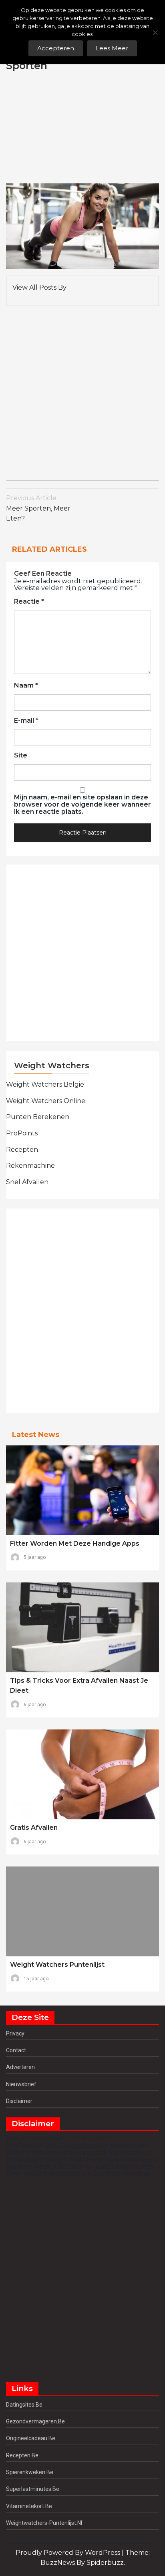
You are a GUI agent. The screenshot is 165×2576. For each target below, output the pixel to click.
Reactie (29, 602)
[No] (155, 32)
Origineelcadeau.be (31, 2438)
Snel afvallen (27, 1182)
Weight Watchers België (45, 1084)
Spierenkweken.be (30, 2472)
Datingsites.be (24, 2405)
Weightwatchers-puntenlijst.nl (44, 2523)
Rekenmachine (30, 1166)
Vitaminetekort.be (29, 2506)
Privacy (15, 2033)
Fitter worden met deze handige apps (75, 1543)
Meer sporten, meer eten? (38, 508)
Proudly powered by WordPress (69, 2553)
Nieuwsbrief (21, 2084)
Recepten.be (22, 2455)
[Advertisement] (103, 128)
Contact (16, 2050)
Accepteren (56, 48)
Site (21, 755)
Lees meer (112, 48)
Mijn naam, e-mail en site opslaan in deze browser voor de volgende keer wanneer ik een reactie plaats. (82, 804)
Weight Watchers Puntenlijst (57, 1965)
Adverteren (20, 2067)
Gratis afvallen (34, 1828)
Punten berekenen (38, 1117)
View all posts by (39, 287)
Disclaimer (19, 2101)
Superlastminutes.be (33, 2489)
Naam (26, 686)
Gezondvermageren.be (35, 2421)
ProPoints (22, 1133)
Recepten (22, 1150)
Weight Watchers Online (46, 1101)
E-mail (26, 721)
